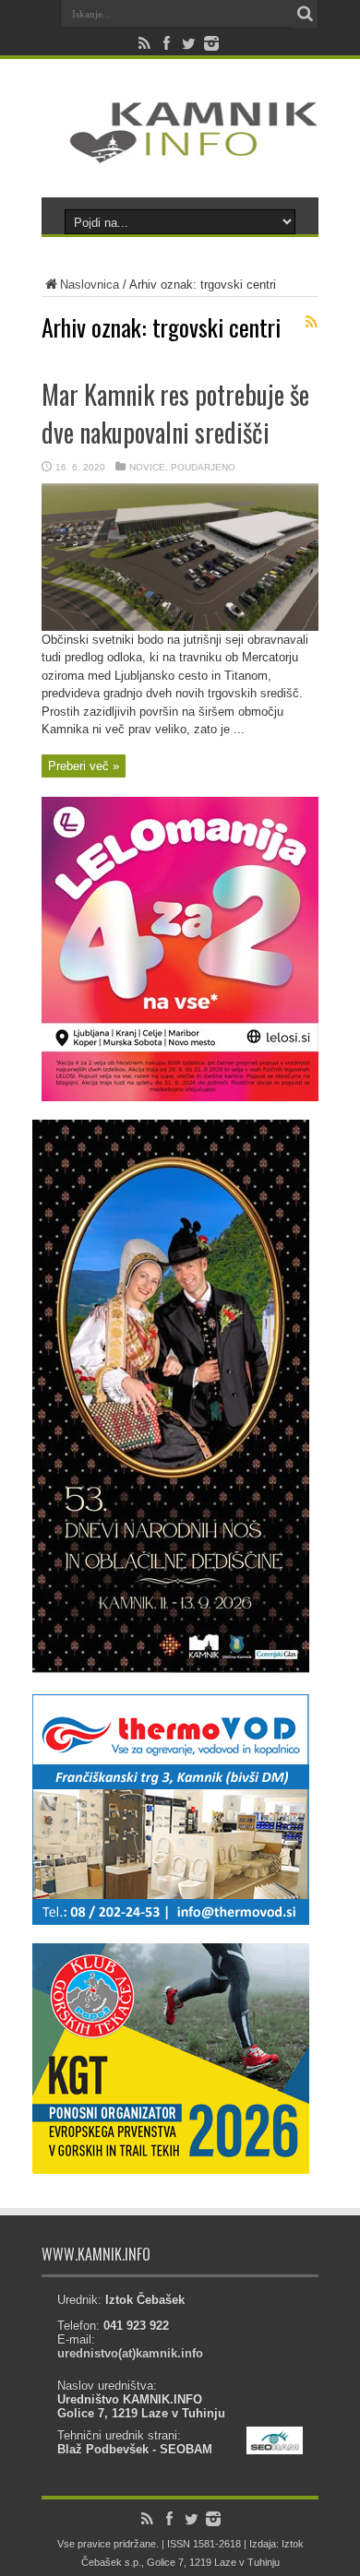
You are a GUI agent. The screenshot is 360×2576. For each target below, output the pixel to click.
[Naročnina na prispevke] (311, 322)
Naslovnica (90, 285)
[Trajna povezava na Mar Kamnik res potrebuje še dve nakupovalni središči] (180, 627)
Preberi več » (84, 766)
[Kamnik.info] (180, 151)
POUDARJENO (203, 467)
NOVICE (147, 467)
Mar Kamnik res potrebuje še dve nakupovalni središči (175, 413)
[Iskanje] (305, 14)
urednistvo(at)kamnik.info (130, 2353)
